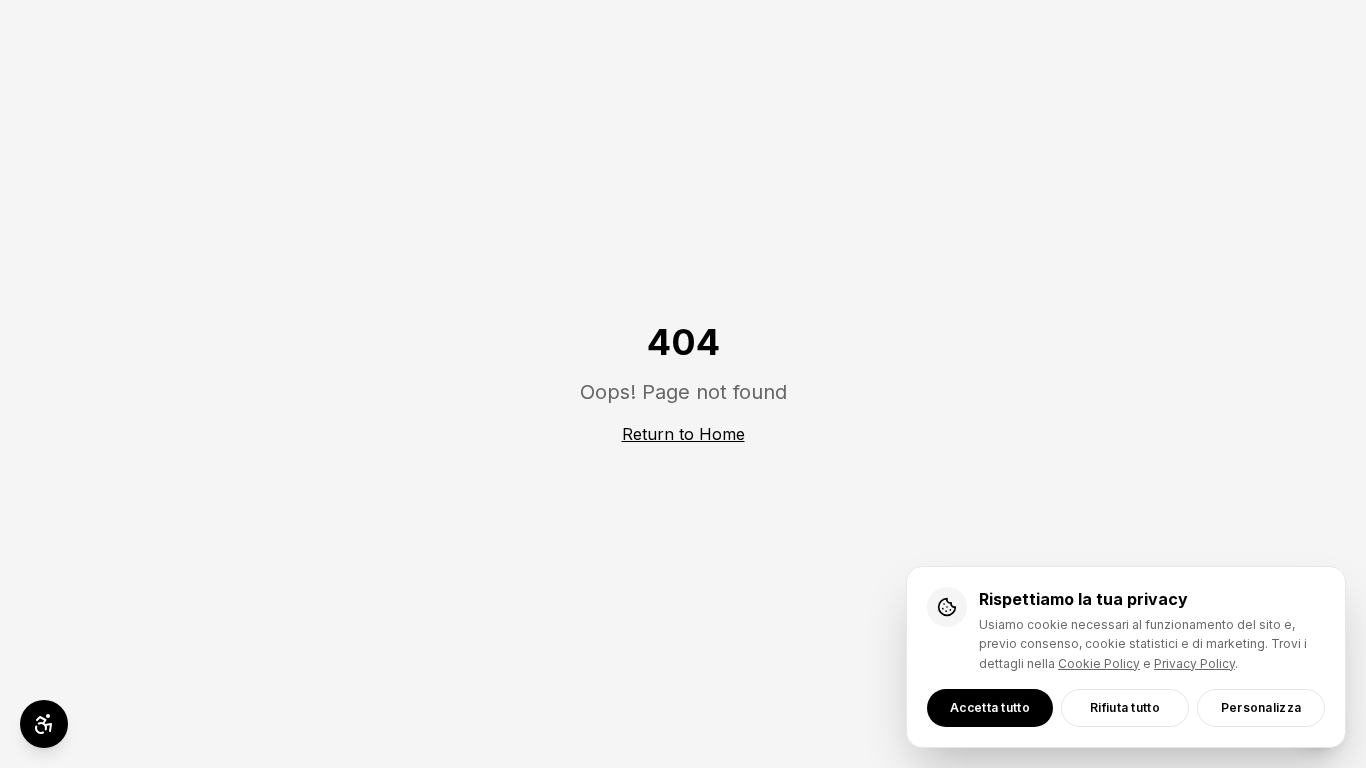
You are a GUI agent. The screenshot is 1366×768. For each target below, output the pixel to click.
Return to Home (683, 434)
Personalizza (1261, 707)
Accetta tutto (990, 707)
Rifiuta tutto (1125, 707)
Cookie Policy (1099, 663)
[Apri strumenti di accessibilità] (44, 724)
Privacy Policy (1194, 663)
